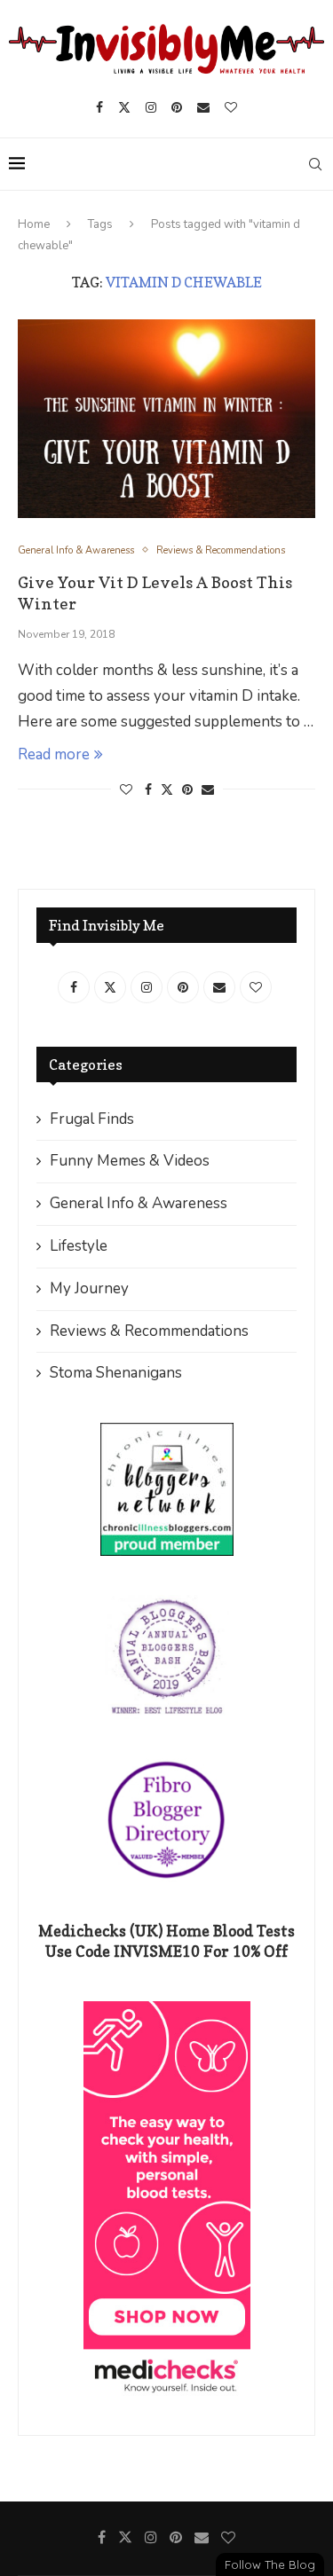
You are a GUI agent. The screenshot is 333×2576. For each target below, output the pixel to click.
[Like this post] (126, 790)
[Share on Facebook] (148, 790)
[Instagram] (151, 107)
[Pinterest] (177, 107)
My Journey (89, 1288)
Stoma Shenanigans (116, 1373)
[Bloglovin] (231, 107)
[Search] (315, 164)
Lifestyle (79, 1246)
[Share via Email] (208, 790)
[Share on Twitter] (167, 790)
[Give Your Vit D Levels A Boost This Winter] (166, 418)
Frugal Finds (92, 1119)
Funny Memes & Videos (130, 1161)
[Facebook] (99, 107)
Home (34, 224)
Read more (54, 754)
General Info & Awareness (139, 1203)
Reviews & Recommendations (149, 1331)
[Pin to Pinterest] (187, 790)
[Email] (203, 107)
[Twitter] (124, 107)
